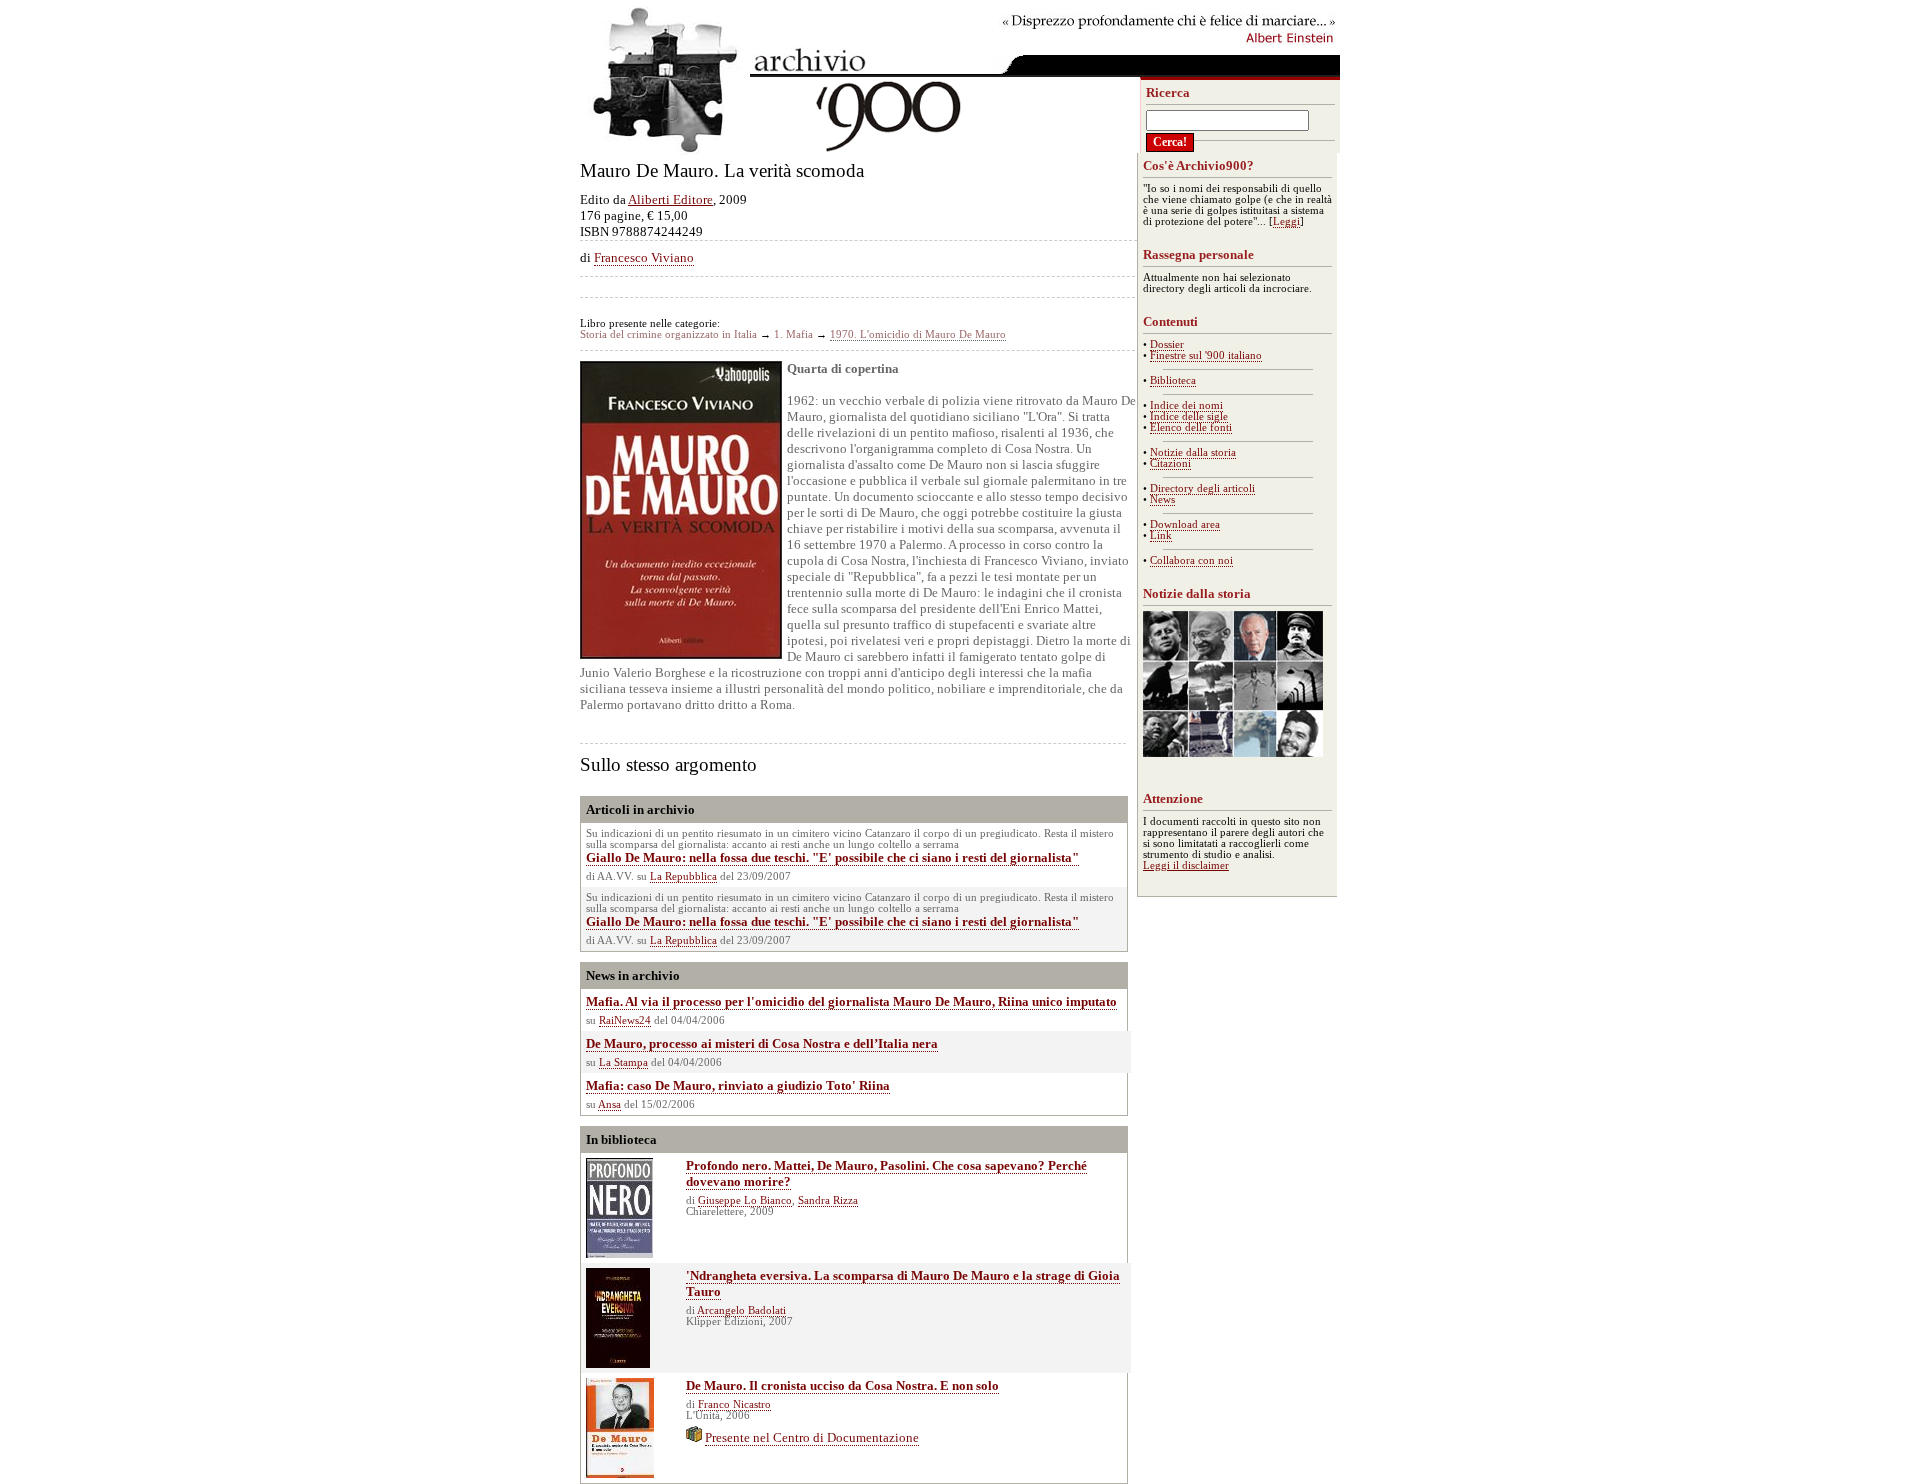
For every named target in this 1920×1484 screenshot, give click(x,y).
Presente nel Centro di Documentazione (812, 1437)
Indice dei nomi (1186, 405)
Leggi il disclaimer (1186, 865)
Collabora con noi (1191, 560)
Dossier (1167, 344)
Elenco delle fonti (1191, 427)
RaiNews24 (625, 1020)
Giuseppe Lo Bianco (745, 1200)
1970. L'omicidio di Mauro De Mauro (918, 334)
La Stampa (623, 1062)
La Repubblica (683, 876)
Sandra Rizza (828, 1200)
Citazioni (1170, 463)
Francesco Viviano (644, 257)
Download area (1185, 524)
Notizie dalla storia (1193, 452)
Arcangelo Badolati (741, 1310)
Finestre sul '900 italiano (1206, 355)
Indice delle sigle (1189, 416)
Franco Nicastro (734, 1404)
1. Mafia (793, 334)
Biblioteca (1173, 380)
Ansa (609, 1104)
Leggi (1286, 221)
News (1162, 499)
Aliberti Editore (670, 199)
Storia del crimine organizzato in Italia (668, 334)
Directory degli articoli (1202, 488)
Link (1161, 535)
